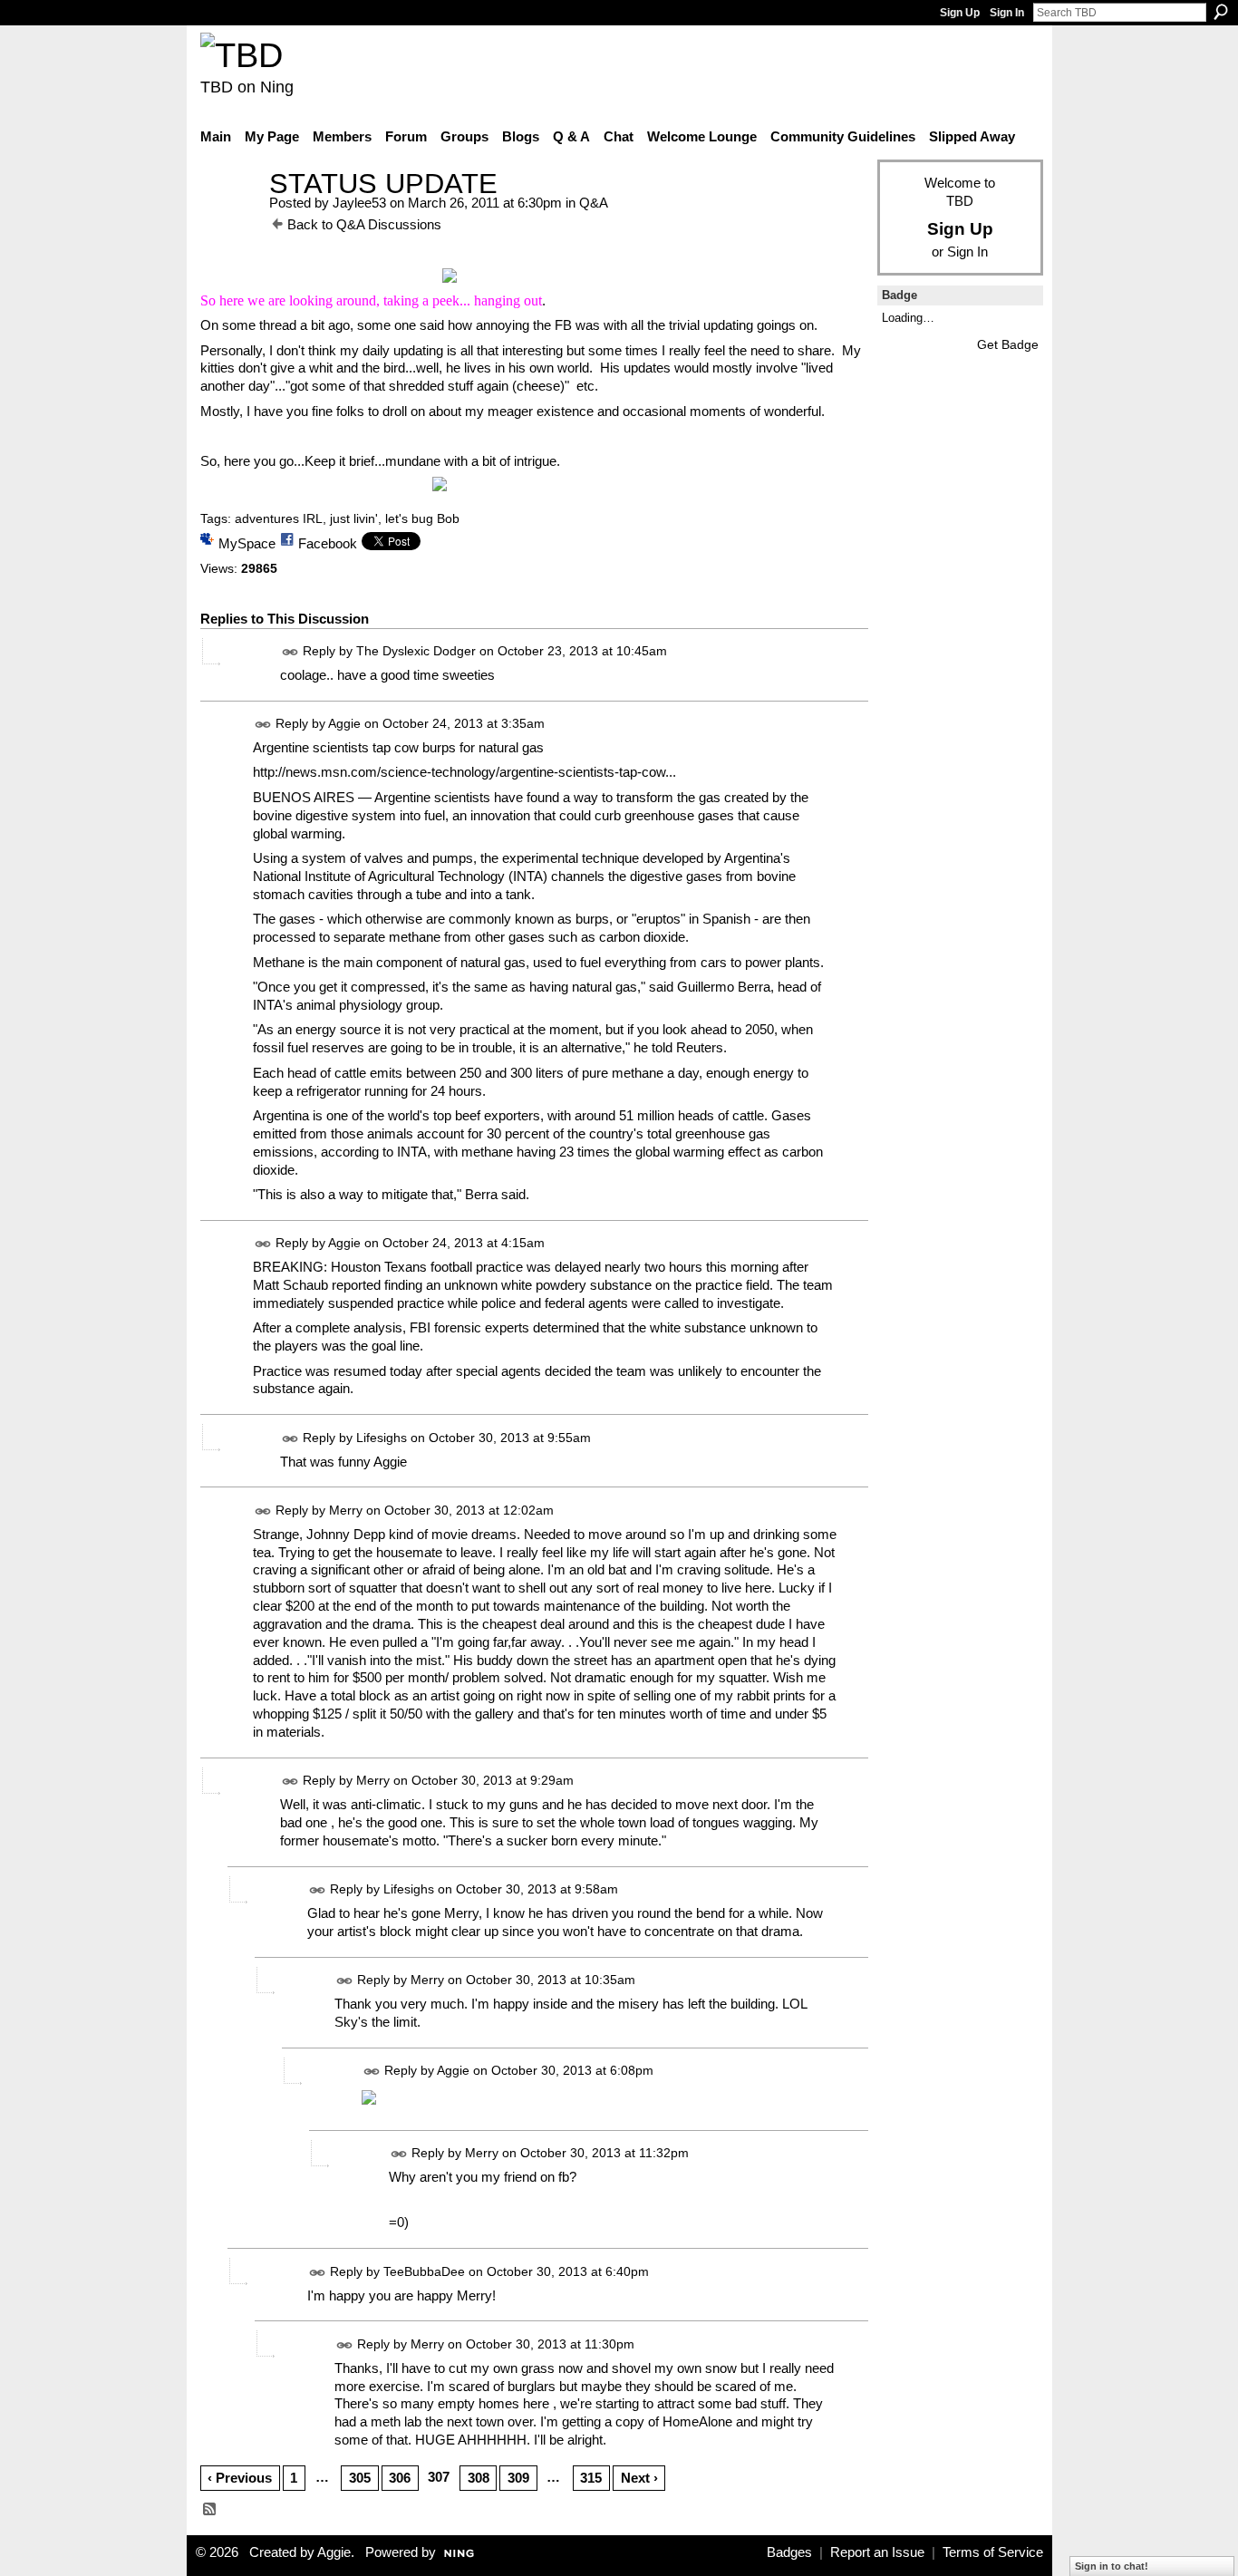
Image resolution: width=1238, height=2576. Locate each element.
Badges (789, 2552)
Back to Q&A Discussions (364, 224)
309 (518, 2478)
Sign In (1007, 13)
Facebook (328, 543)
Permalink (290, 652)
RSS (210, 2510)
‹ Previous (240, 2478)
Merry (346, 1510)
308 (479, 2478)
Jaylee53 (359, 203)
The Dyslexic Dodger (416, 651)
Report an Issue (877, 2552)
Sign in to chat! (1112, 2566)
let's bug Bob (422, 518)
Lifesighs (382, 1438)
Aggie (344, 723)
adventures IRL (279, 518)
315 (591, 2478)
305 (360, 2478)
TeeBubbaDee (424, 2271)
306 (400, 2478)
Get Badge (1008, 344)
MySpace (247, 543)
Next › (639, 2478)
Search (1221, 12)
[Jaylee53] (229, 217)
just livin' (354, 518)
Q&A (594, 203)
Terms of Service (993, 2552)
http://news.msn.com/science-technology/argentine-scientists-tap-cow (459, 772)
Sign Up (960, 13)
